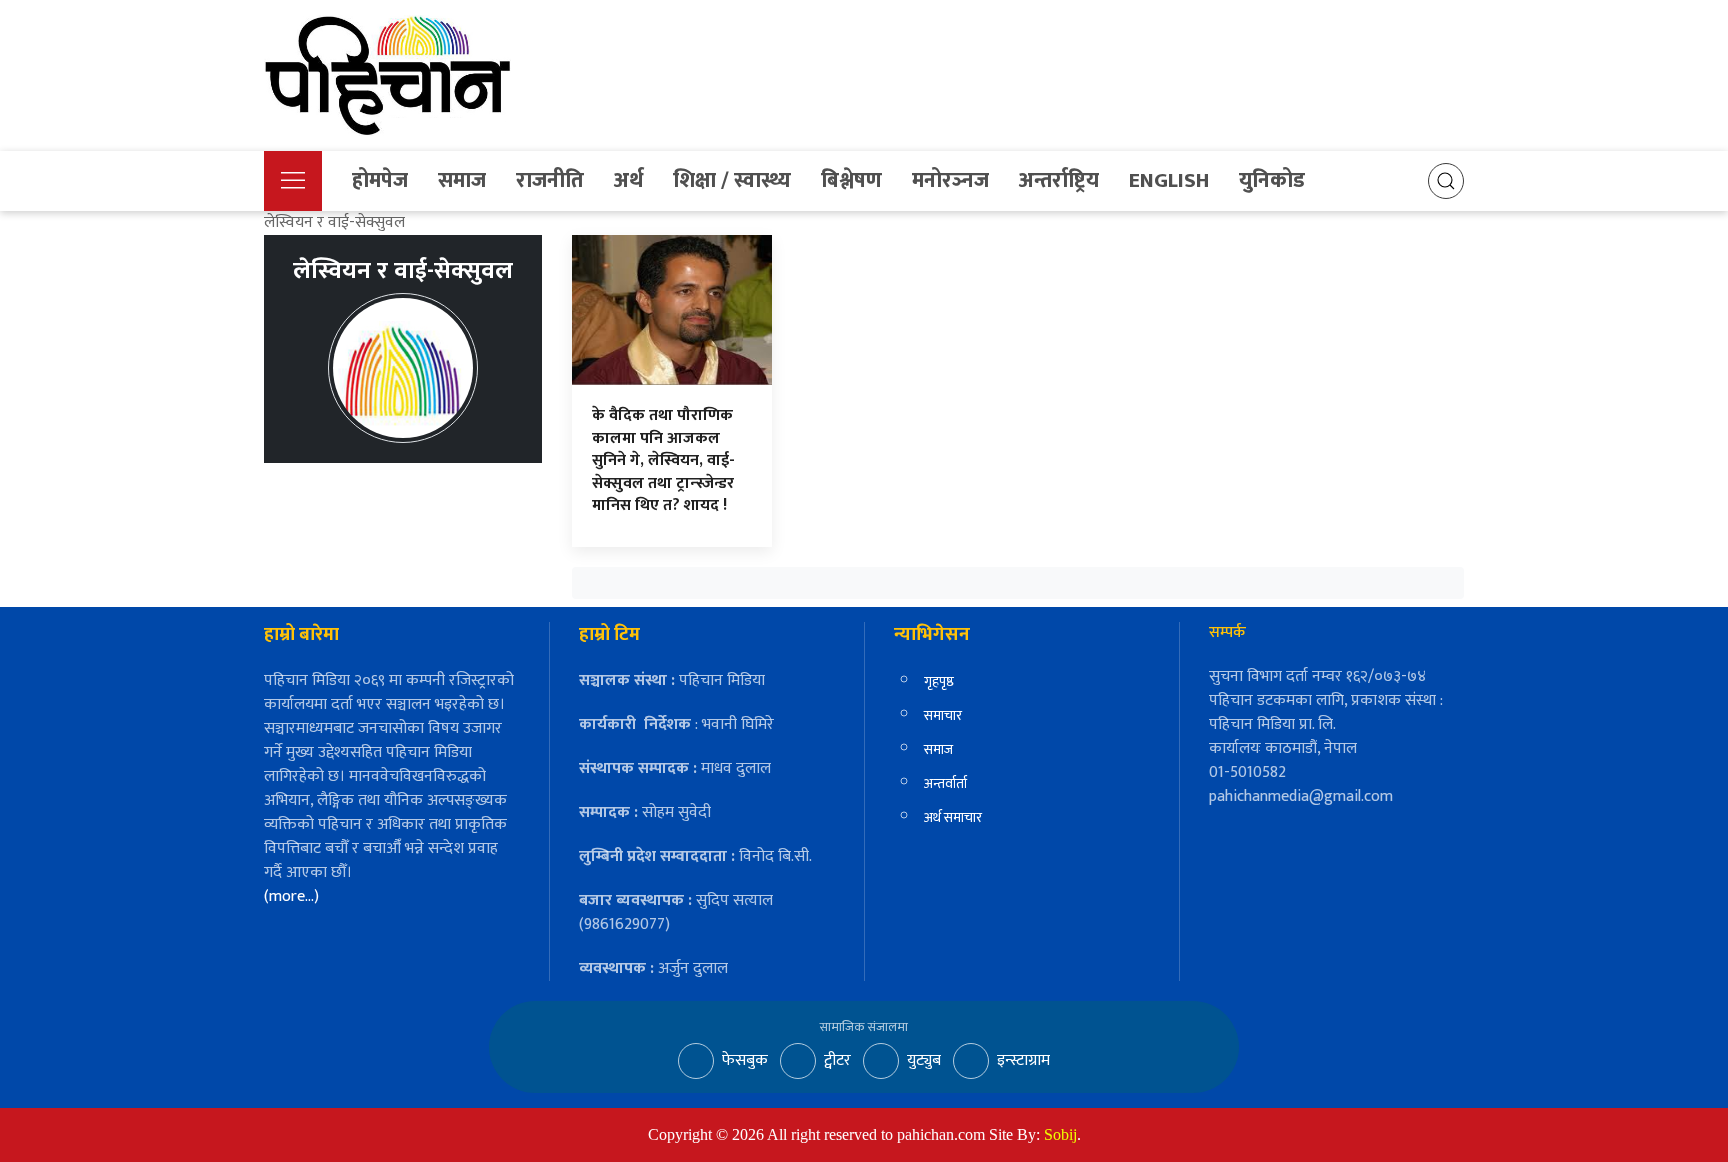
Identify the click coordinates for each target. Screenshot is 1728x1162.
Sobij (1060, 1134)
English (1169, 180)
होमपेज (380, 180)
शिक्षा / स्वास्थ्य (732, 180)
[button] (293, 181)
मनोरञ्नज (950, 180)
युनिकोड (1272, 180)
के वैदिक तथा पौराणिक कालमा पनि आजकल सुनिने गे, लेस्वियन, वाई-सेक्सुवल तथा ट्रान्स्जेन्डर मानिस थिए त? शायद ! (663, 460)
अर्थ (628, 180)
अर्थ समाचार (953, 817)
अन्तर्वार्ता (945, 783)
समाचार (943, 715)
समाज (462, 180)
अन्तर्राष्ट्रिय (1059, 180)
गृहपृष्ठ (939, 681)
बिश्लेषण (851, 180)
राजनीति (550, 180)
